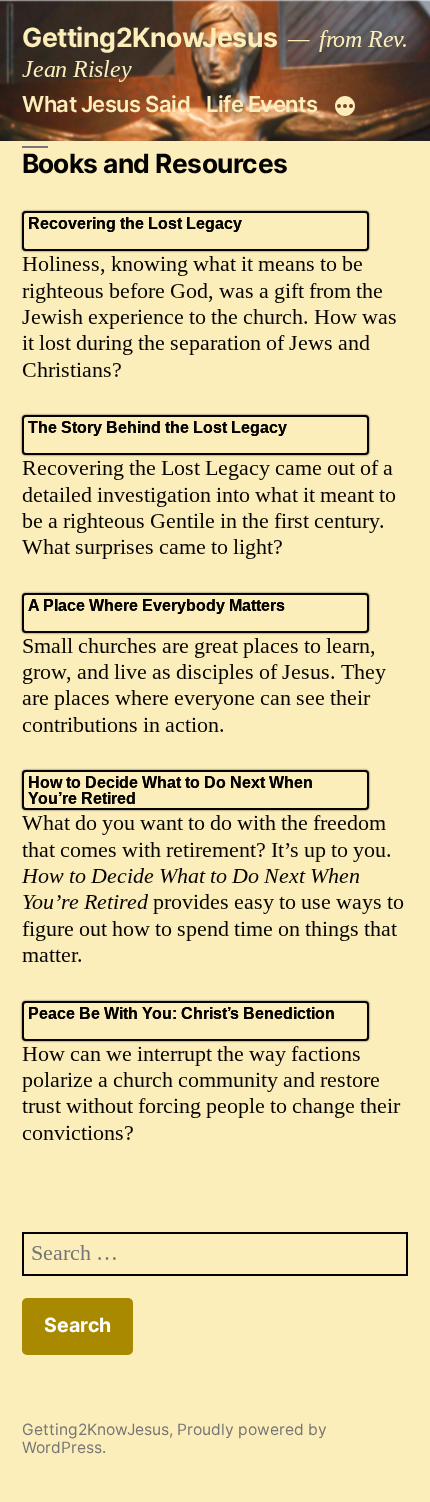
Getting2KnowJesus (150, 37)
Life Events (261, 104)
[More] (345, 107)
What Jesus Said (106, 104)
